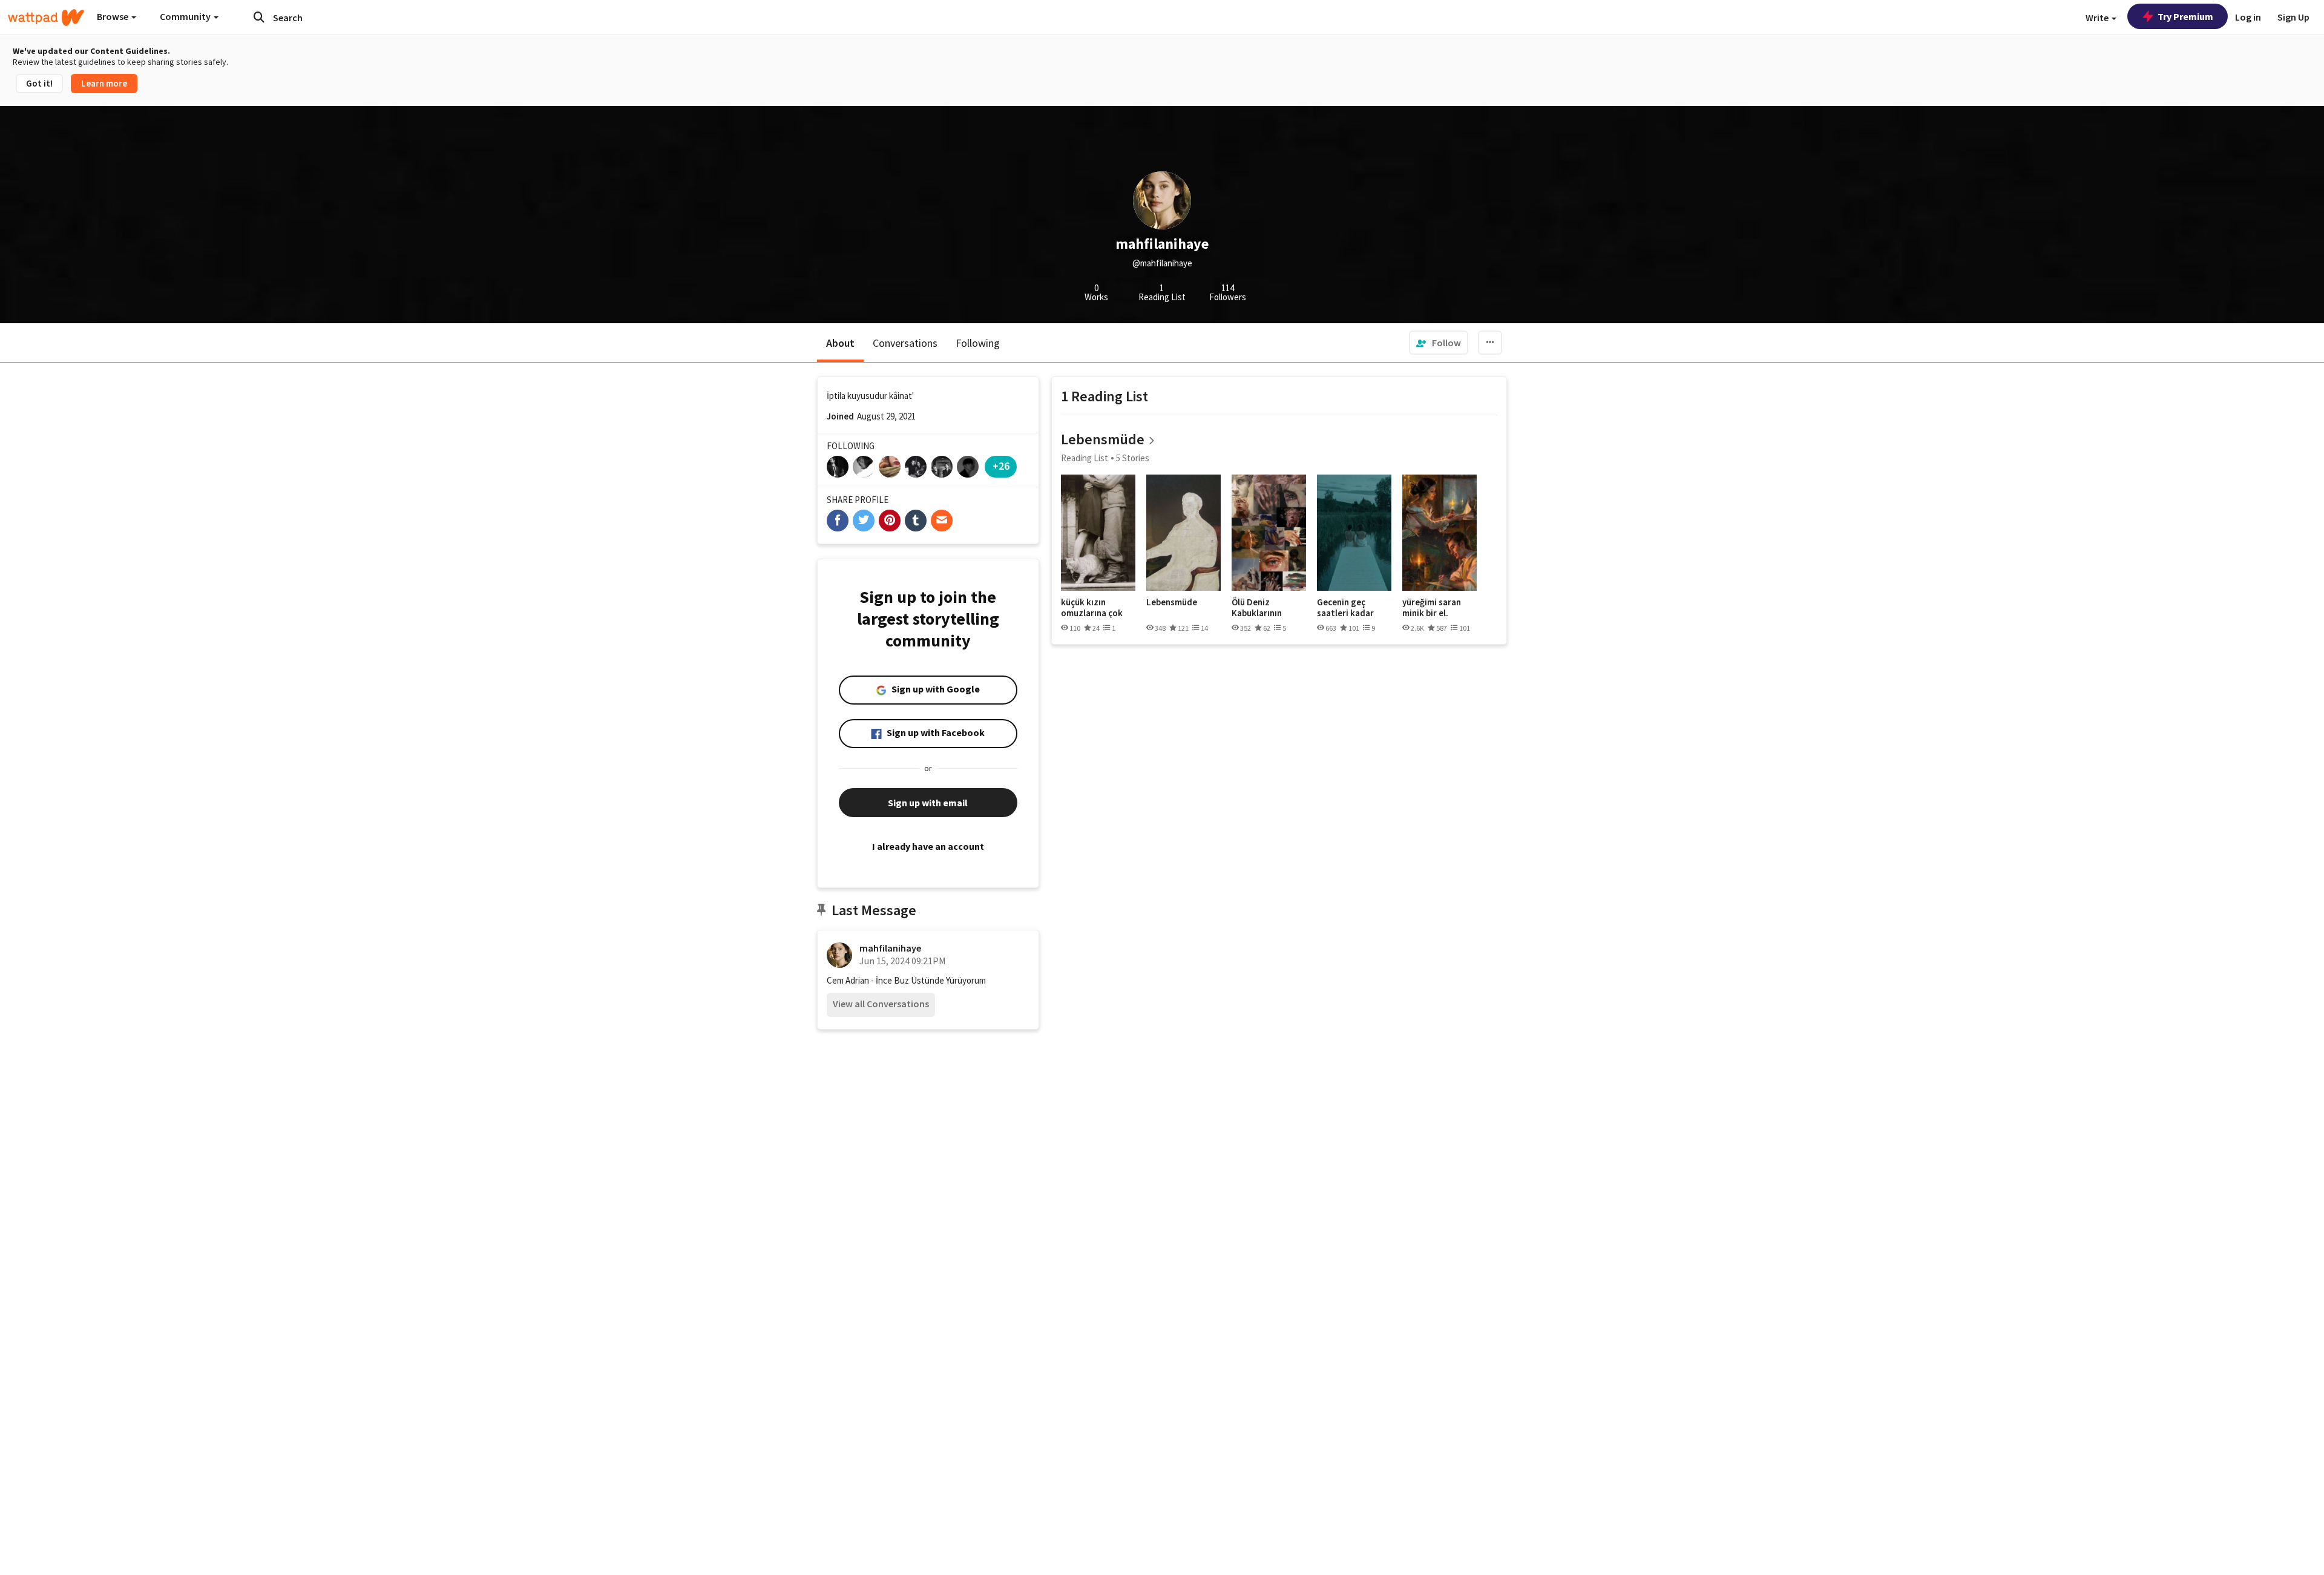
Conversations (905, 343)
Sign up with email (928, 803)
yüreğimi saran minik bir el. (1432, 607)
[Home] (46, 18)
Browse (113, 16)
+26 (1001, 466)
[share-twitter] (864, 521)
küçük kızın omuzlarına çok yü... (1092, 607)
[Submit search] (259, 17)
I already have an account (928, 846)
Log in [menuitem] (2248, 17)
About (840, 343)
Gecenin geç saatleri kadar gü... (1345, 607)
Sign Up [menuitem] (2293, 17)
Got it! (39, 83)
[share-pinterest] (890, 521)
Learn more (104, 83)
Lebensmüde (1103, 439)
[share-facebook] (838, 521)
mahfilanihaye (890, 948)
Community (186, 16)
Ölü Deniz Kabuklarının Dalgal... (1257, 607)
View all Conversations (881, 1004)
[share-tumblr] (916, 521)
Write (2098, 18)
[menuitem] (1439, 343)
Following (978, 343)
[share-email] (942, 521)
